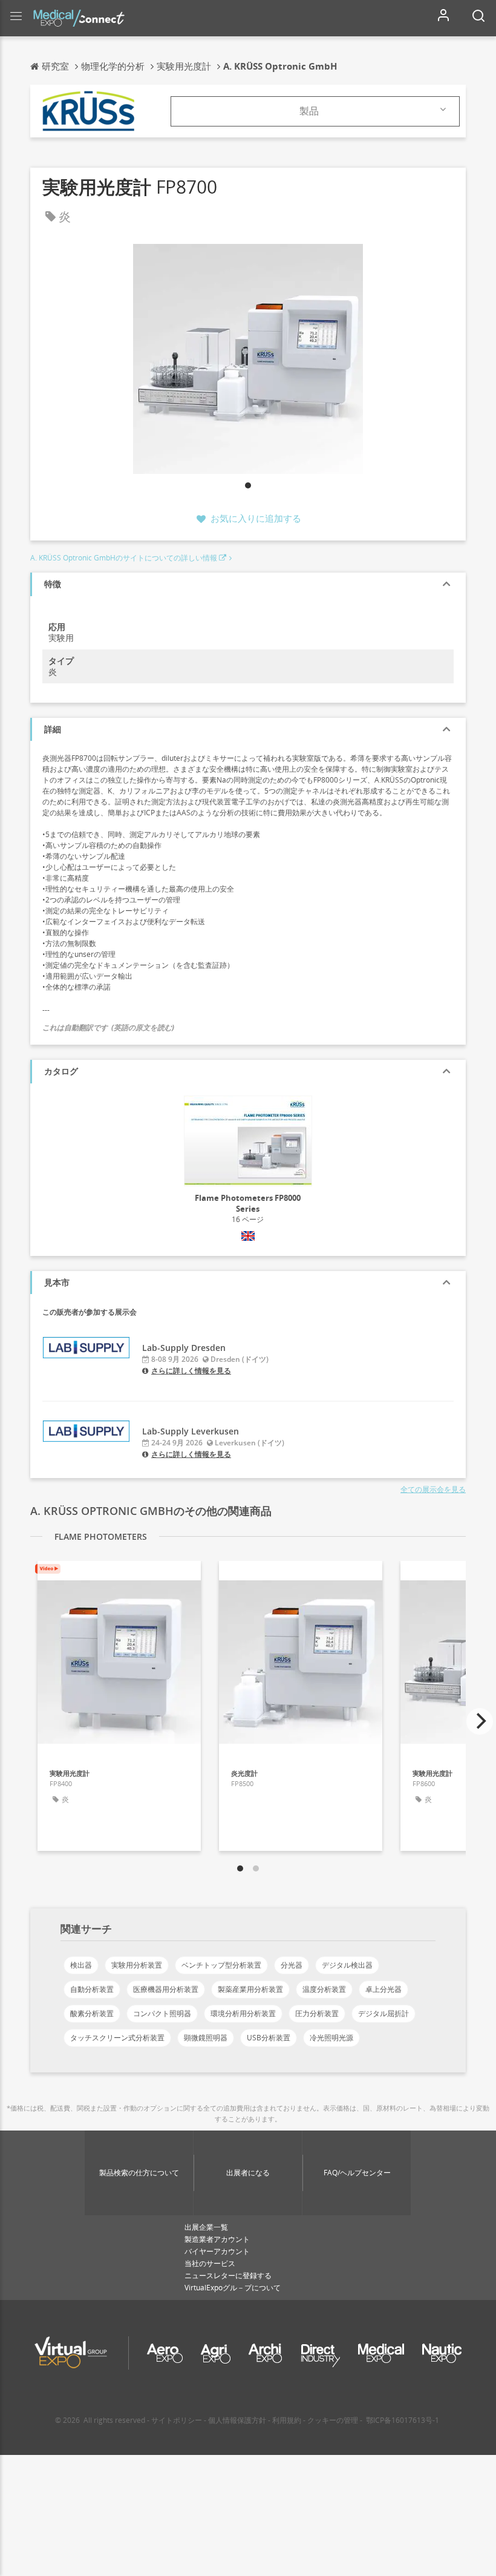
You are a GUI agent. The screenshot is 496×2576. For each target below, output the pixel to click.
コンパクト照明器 (162, 2013)
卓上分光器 (383, 1989)
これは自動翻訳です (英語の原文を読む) (108, 1027)
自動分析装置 (92, 1989)
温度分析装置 (324, 1989)
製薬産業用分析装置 (250, 1989)
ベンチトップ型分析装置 (221, 1965)
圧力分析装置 (317, 2013)
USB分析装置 (269, 2038)
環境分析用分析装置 (243, 2013)
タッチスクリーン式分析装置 (117, 2038)
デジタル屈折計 (383, 2013)
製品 (309, 111)
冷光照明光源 (331, 2038)
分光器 (292, 1965)
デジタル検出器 (347, 1965)
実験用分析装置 (137, 1965)
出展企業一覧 (206, 2227)
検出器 (81, 1965)
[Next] (480, 1721)
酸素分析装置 (92, 2013)
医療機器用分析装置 (166, 1989)
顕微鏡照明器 (206, 2038)
